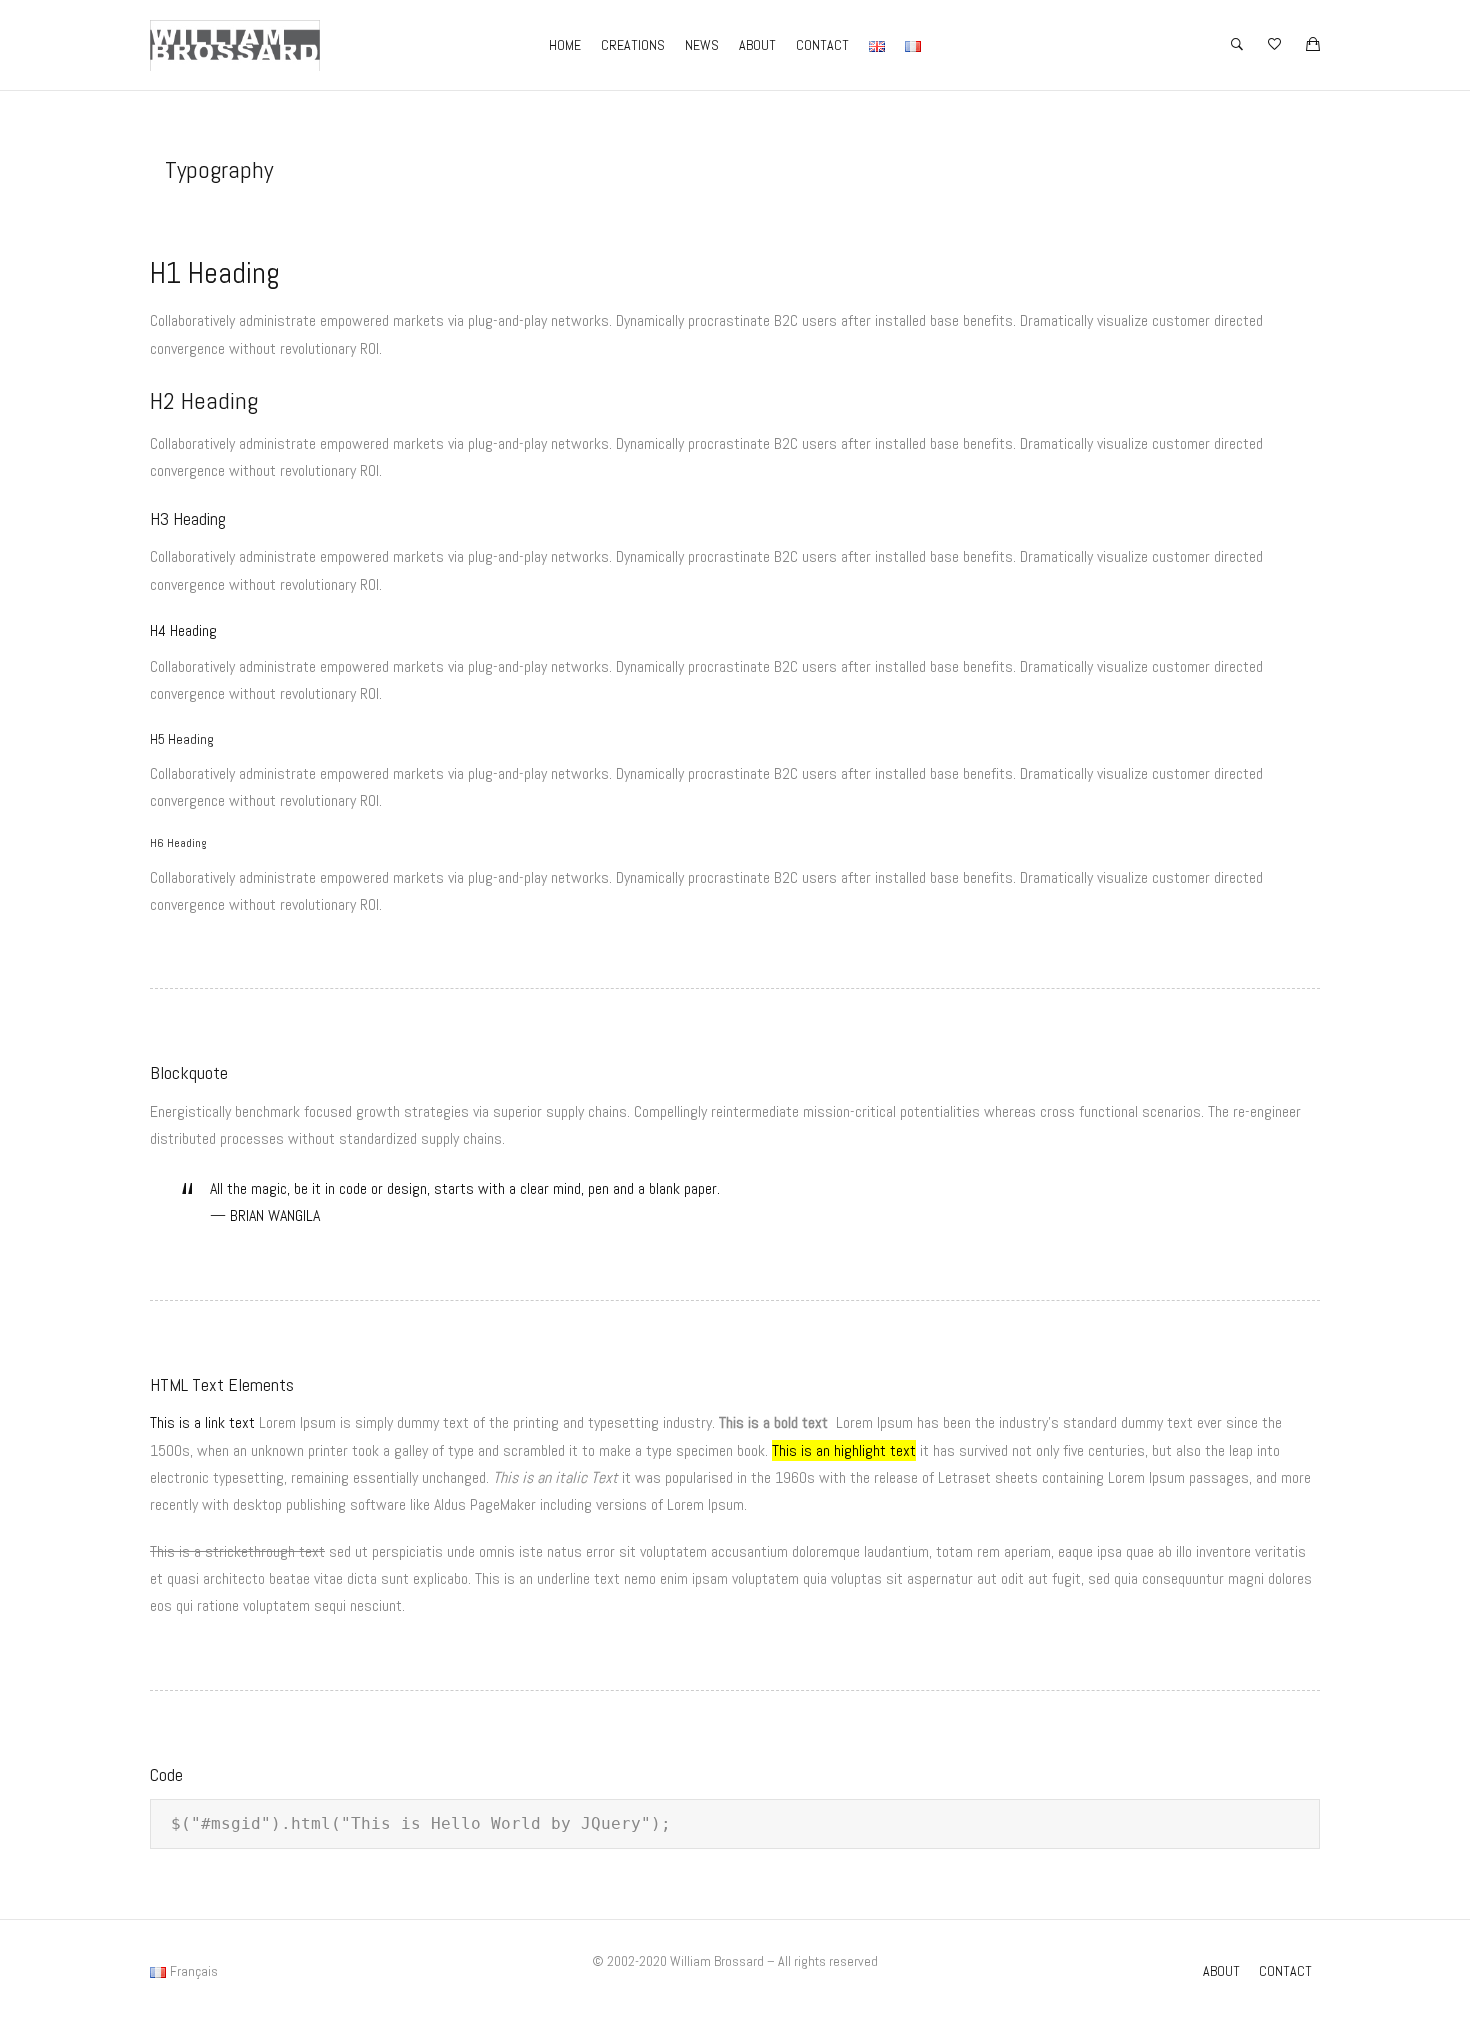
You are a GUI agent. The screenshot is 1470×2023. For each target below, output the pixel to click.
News (702, 45)
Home (565, 45)
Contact (822, 45)
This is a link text (202, 1422)
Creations (633, 45)
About (757, 45)
